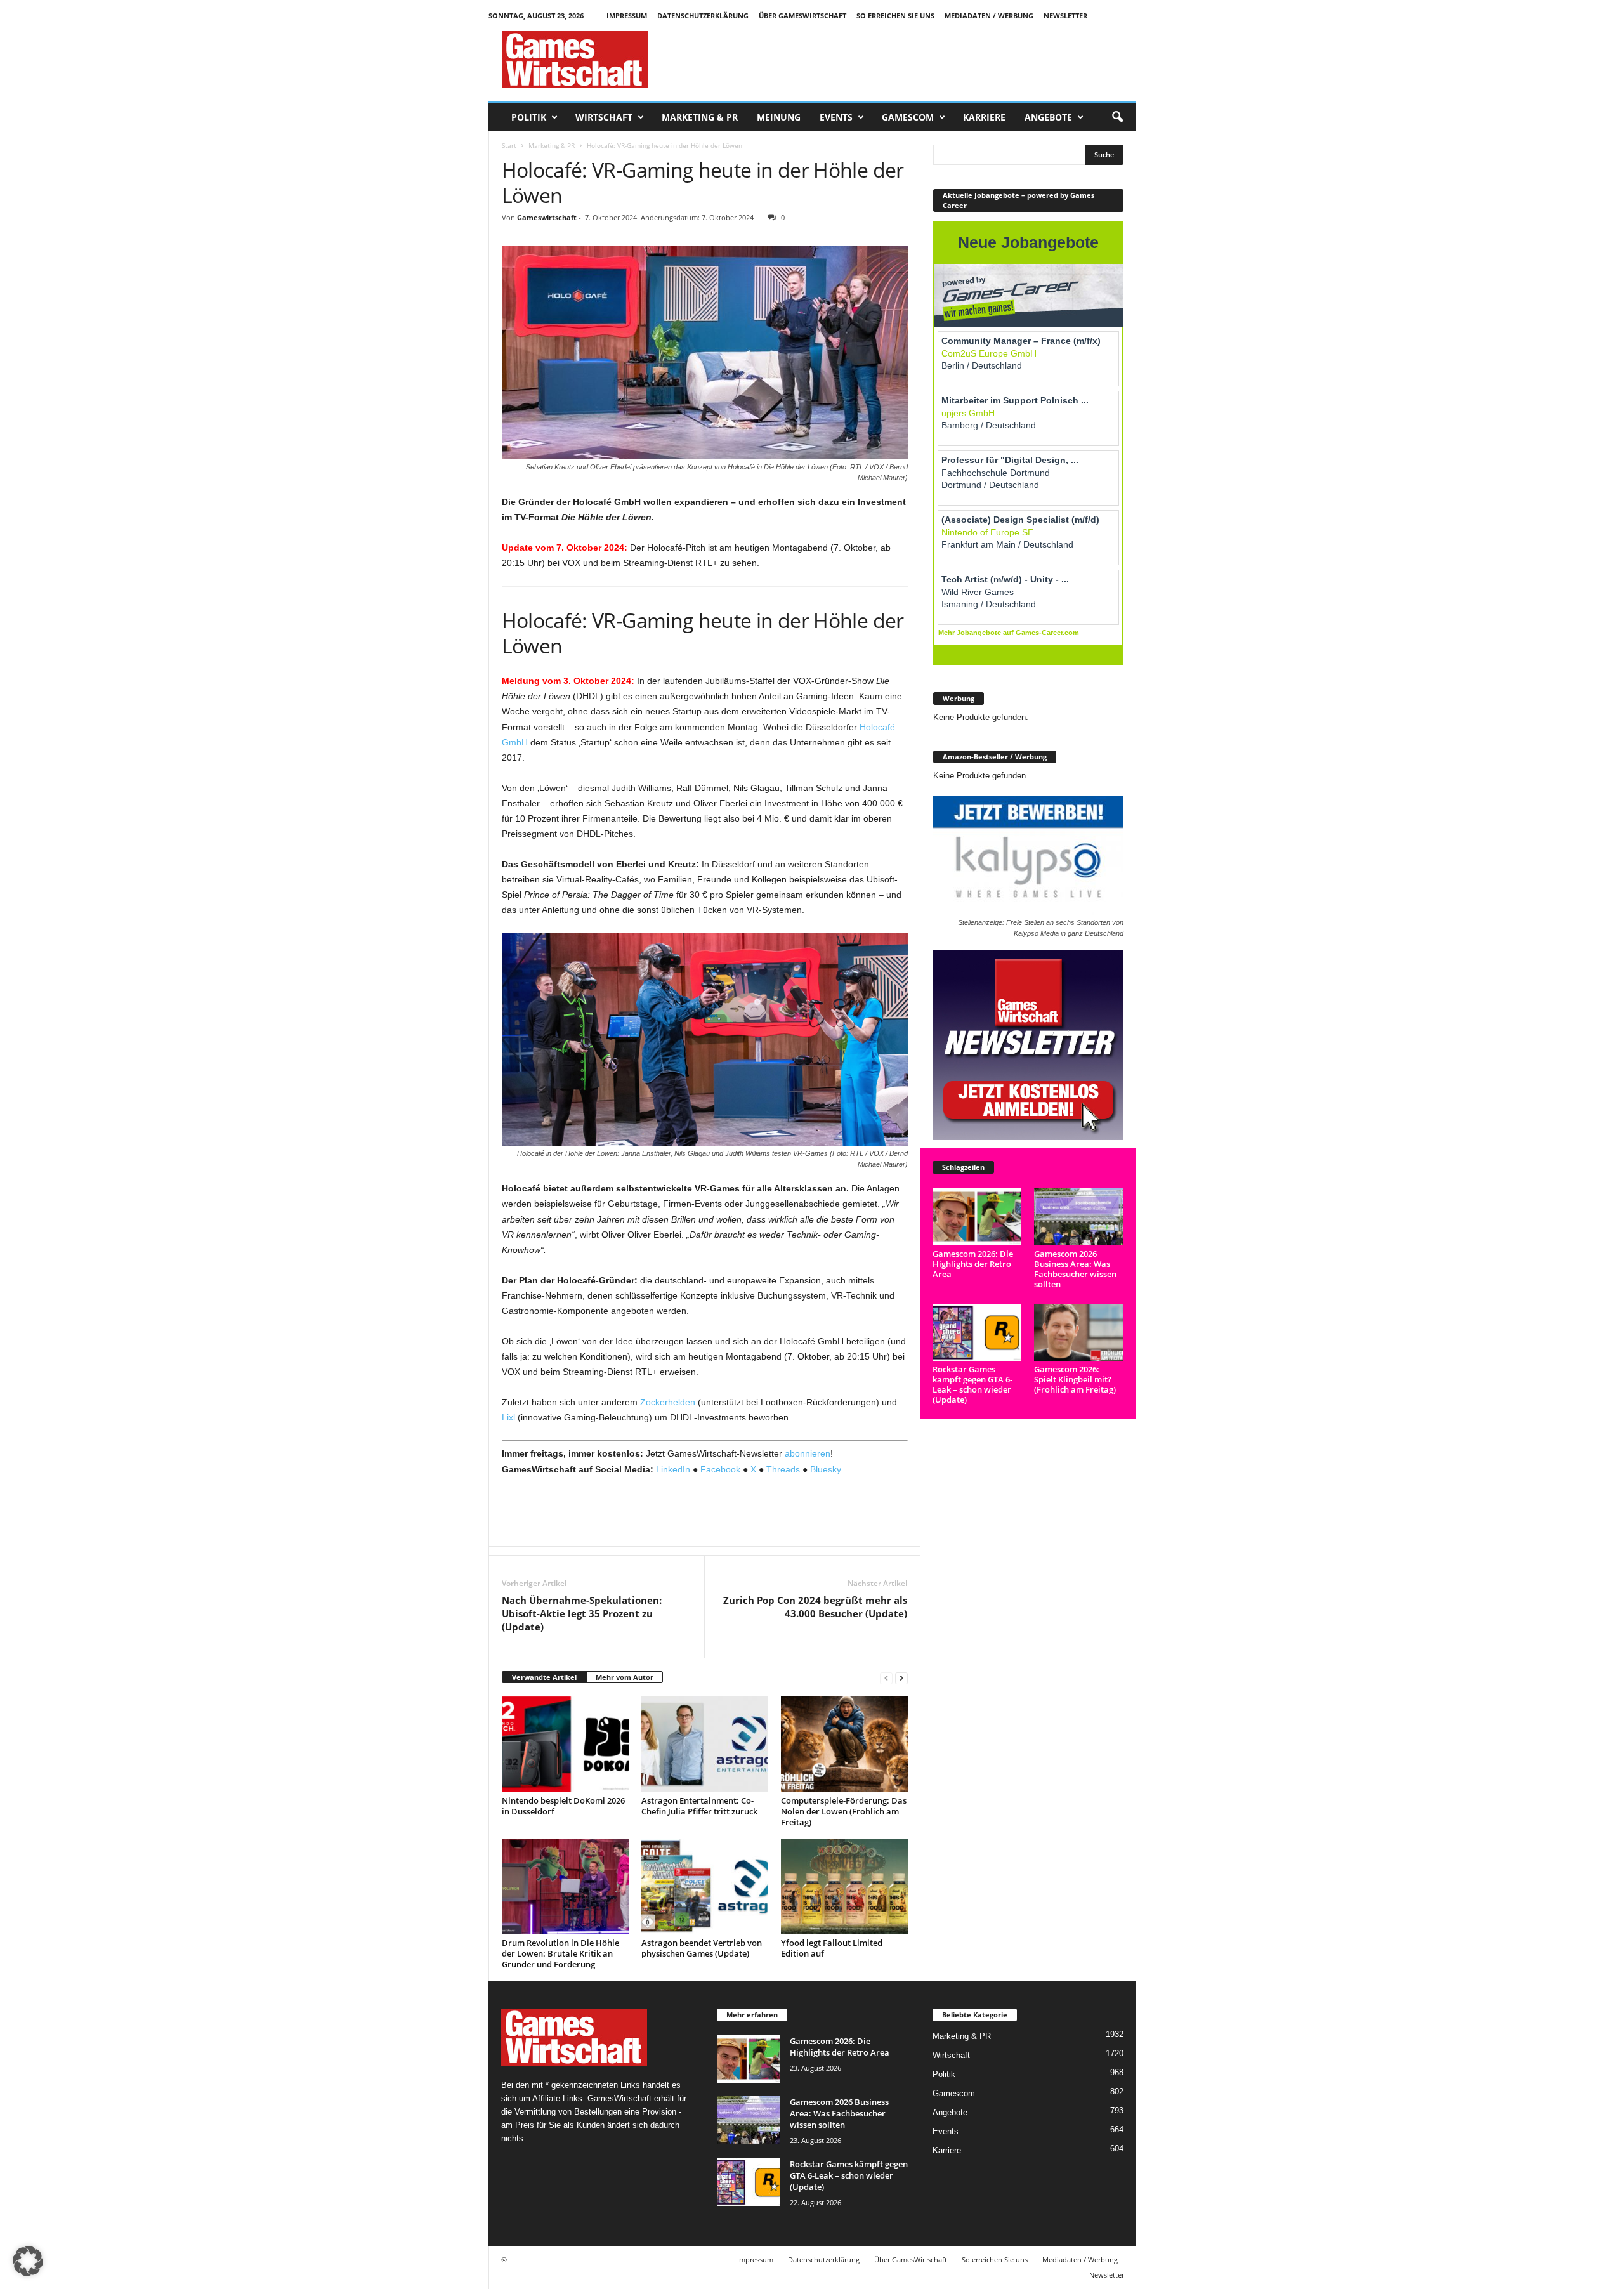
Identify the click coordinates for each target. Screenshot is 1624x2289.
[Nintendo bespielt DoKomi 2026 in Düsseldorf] (565, 1744)
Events (836, 117)
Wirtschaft (604, 117)
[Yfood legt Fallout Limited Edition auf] (844, 1886)
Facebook (720, 1469)
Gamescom (908, 117)
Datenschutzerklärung (703, 16)
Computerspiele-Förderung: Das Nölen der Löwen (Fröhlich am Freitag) (844, 1811)
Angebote (1048, 117)
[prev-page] (886, 1678)
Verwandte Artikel (544, 1677)
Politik (529, 117)
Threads (783, 1469)
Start (509, 145)
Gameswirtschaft (547, 217)
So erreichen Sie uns (895, 16)
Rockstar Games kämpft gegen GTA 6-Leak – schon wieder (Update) (972, 1384)
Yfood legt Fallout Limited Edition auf (832, 1948)
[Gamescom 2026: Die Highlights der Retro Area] (977, 1217)
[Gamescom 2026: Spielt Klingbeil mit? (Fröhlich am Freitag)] (1079, 1333)
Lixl (508, 1417)
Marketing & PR (700, 117)
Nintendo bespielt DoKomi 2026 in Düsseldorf (563, 1806)
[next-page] (901, 1678)
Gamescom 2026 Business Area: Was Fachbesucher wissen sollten (1075, 1269)
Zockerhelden (668, 1402)
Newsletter (1065, 16)
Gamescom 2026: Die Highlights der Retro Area (973, 1264)
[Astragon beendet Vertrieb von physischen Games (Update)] (705, 1886)
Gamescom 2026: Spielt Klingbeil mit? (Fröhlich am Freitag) (1075, 1379)
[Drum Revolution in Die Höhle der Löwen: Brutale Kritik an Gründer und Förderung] (565, 1886)
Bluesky (826, 1469)
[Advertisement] (905, 60)
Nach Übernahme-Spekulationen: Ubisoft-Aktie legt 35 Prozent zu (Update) (582, 1613)
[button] (1117, 117)
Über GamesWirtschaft (802, 16)
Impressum (627, 16)
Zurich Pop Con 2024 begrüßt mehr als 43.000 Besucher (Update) (815, 1607)
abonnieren (808, 1453)
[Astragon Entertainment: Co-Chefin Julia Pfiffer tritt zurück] (705, 1744)
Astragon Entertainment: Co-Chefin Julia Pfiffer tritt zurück (699, 1806)
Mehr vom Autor (625, 1677)
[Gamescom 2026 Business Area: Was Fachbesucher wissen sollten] (1079, 1217)
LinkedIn (673, 1469)
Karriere (984, 117)
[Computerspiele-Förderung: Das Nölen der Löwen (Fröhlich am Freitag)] (844, 1744)
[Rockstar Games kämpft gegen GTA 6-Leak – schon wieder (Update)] (977, 1333)
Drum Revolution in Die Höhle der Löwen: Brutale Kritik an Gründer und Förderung (560, 1953)
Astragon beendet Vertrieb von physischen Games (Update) (702, 1948)
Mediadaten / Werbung (989, 16)
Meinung (779, 117)
